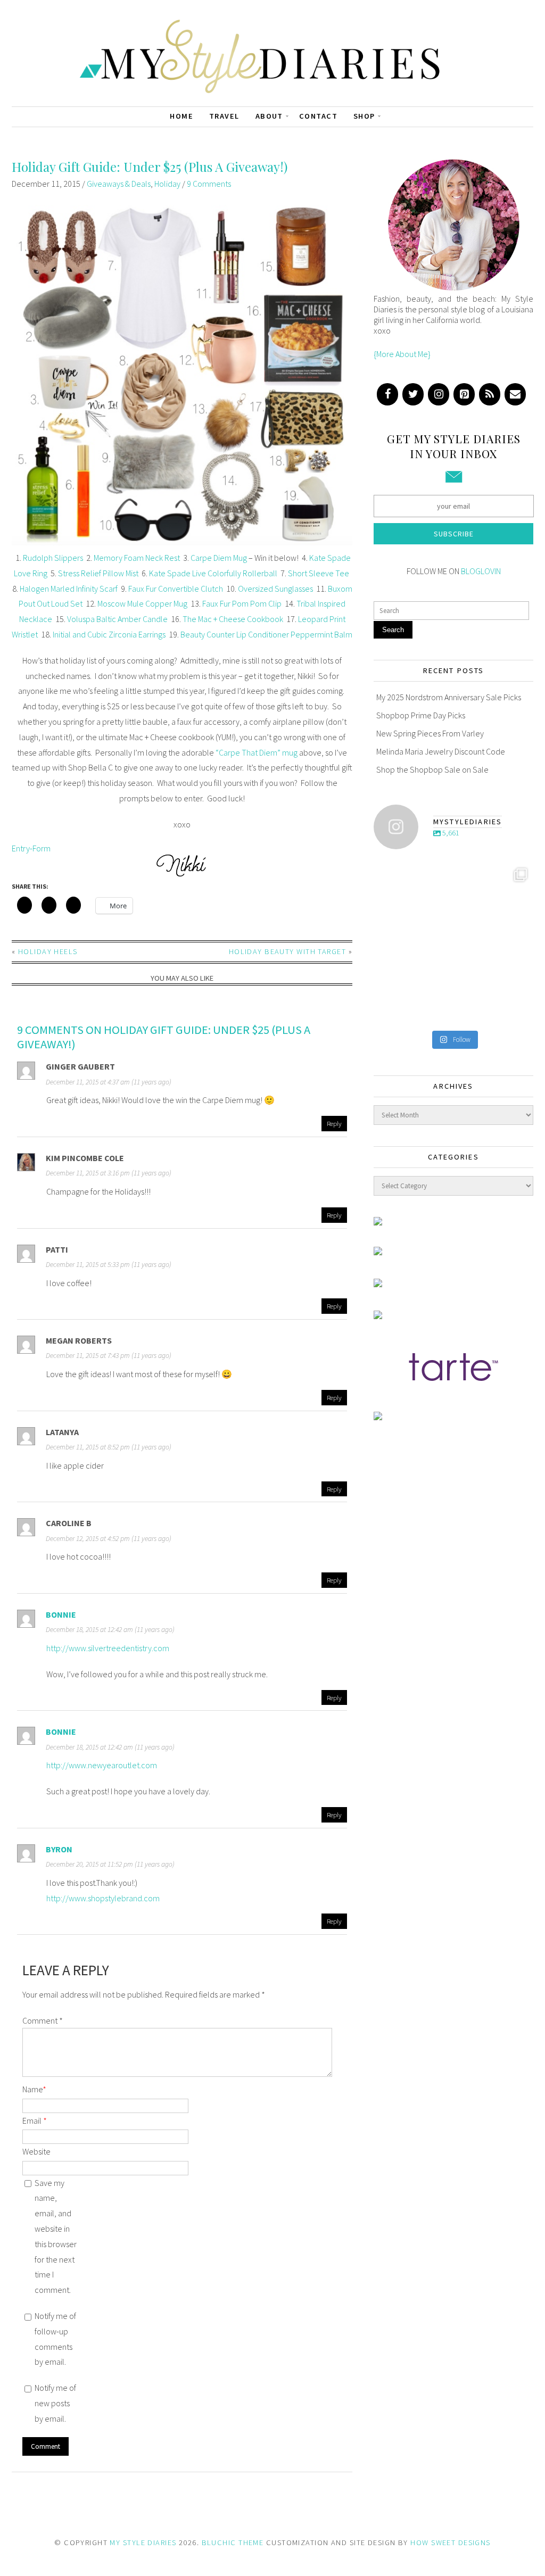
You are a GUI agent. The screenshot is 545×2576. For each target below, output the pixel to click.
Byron (59, 1849)
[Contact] (515, 394)
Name (34, 2089)
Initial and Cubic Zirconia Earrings (109, 634)
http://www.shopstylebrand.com (103, 1898)
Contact (318, 116)
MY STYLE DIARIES (143, 2542)
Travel (224, 116)
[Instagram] (439, 394)
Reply (334, 1123)
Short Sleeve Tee (319, 573)
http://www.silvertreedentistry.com (108, 1648)
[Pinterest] (464, 394)
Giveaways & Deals (119, 184)
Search (393, 630)
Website (36, 2151)
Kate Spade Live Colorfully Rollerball (213, 573)
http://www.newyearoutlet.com (102, 1765)
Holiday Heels (48, 951)
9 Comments (209, 184)
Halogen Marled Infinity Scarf (69, 589)
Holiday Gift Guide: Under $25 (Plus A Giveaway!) (150, 167)
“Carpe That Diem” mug (257, 752)
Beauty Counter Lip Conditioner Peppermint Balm (266, 634)
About (269, 116)
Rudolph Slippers (53, 558)
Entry (21, 848)
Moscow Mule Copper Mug (142, 603)
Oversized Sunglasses (275, 589)
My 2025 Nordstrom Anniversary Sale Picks (449, 697)
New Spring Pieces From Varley (430, 733)
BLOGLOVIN (481, 571)
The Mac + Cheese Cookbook (233, 619)
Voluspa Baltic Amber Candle (117, 619)
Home (181, 116)
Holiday (167, 184)
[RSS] (490, 394)
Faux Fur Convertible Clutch (176, 589)
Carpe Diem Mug (219, 558)
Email (35, 2121)
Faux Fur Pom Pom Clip (242, 603)
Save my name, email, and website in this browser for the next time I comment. (56, 2237)
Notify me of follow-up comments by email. (55, 2339)
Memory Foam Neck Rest (137, 558)
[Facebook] (387, 394)
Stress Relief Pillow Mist (98, 573)
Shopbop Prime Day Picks (421, 715)
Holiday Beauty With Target (287, 951)
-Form (40, 848)
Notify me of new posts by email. (55, 2403)
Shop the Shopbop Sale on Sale (432, 769)
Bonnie (61, 1614)
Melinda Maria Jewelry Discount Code (441, 751)
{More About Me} (402, 354)
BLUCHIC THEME (233, 2542)
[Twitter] (413, 394)
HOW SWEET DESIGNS (450, 2542)
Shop (364, 116)
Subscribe (454, 534)
